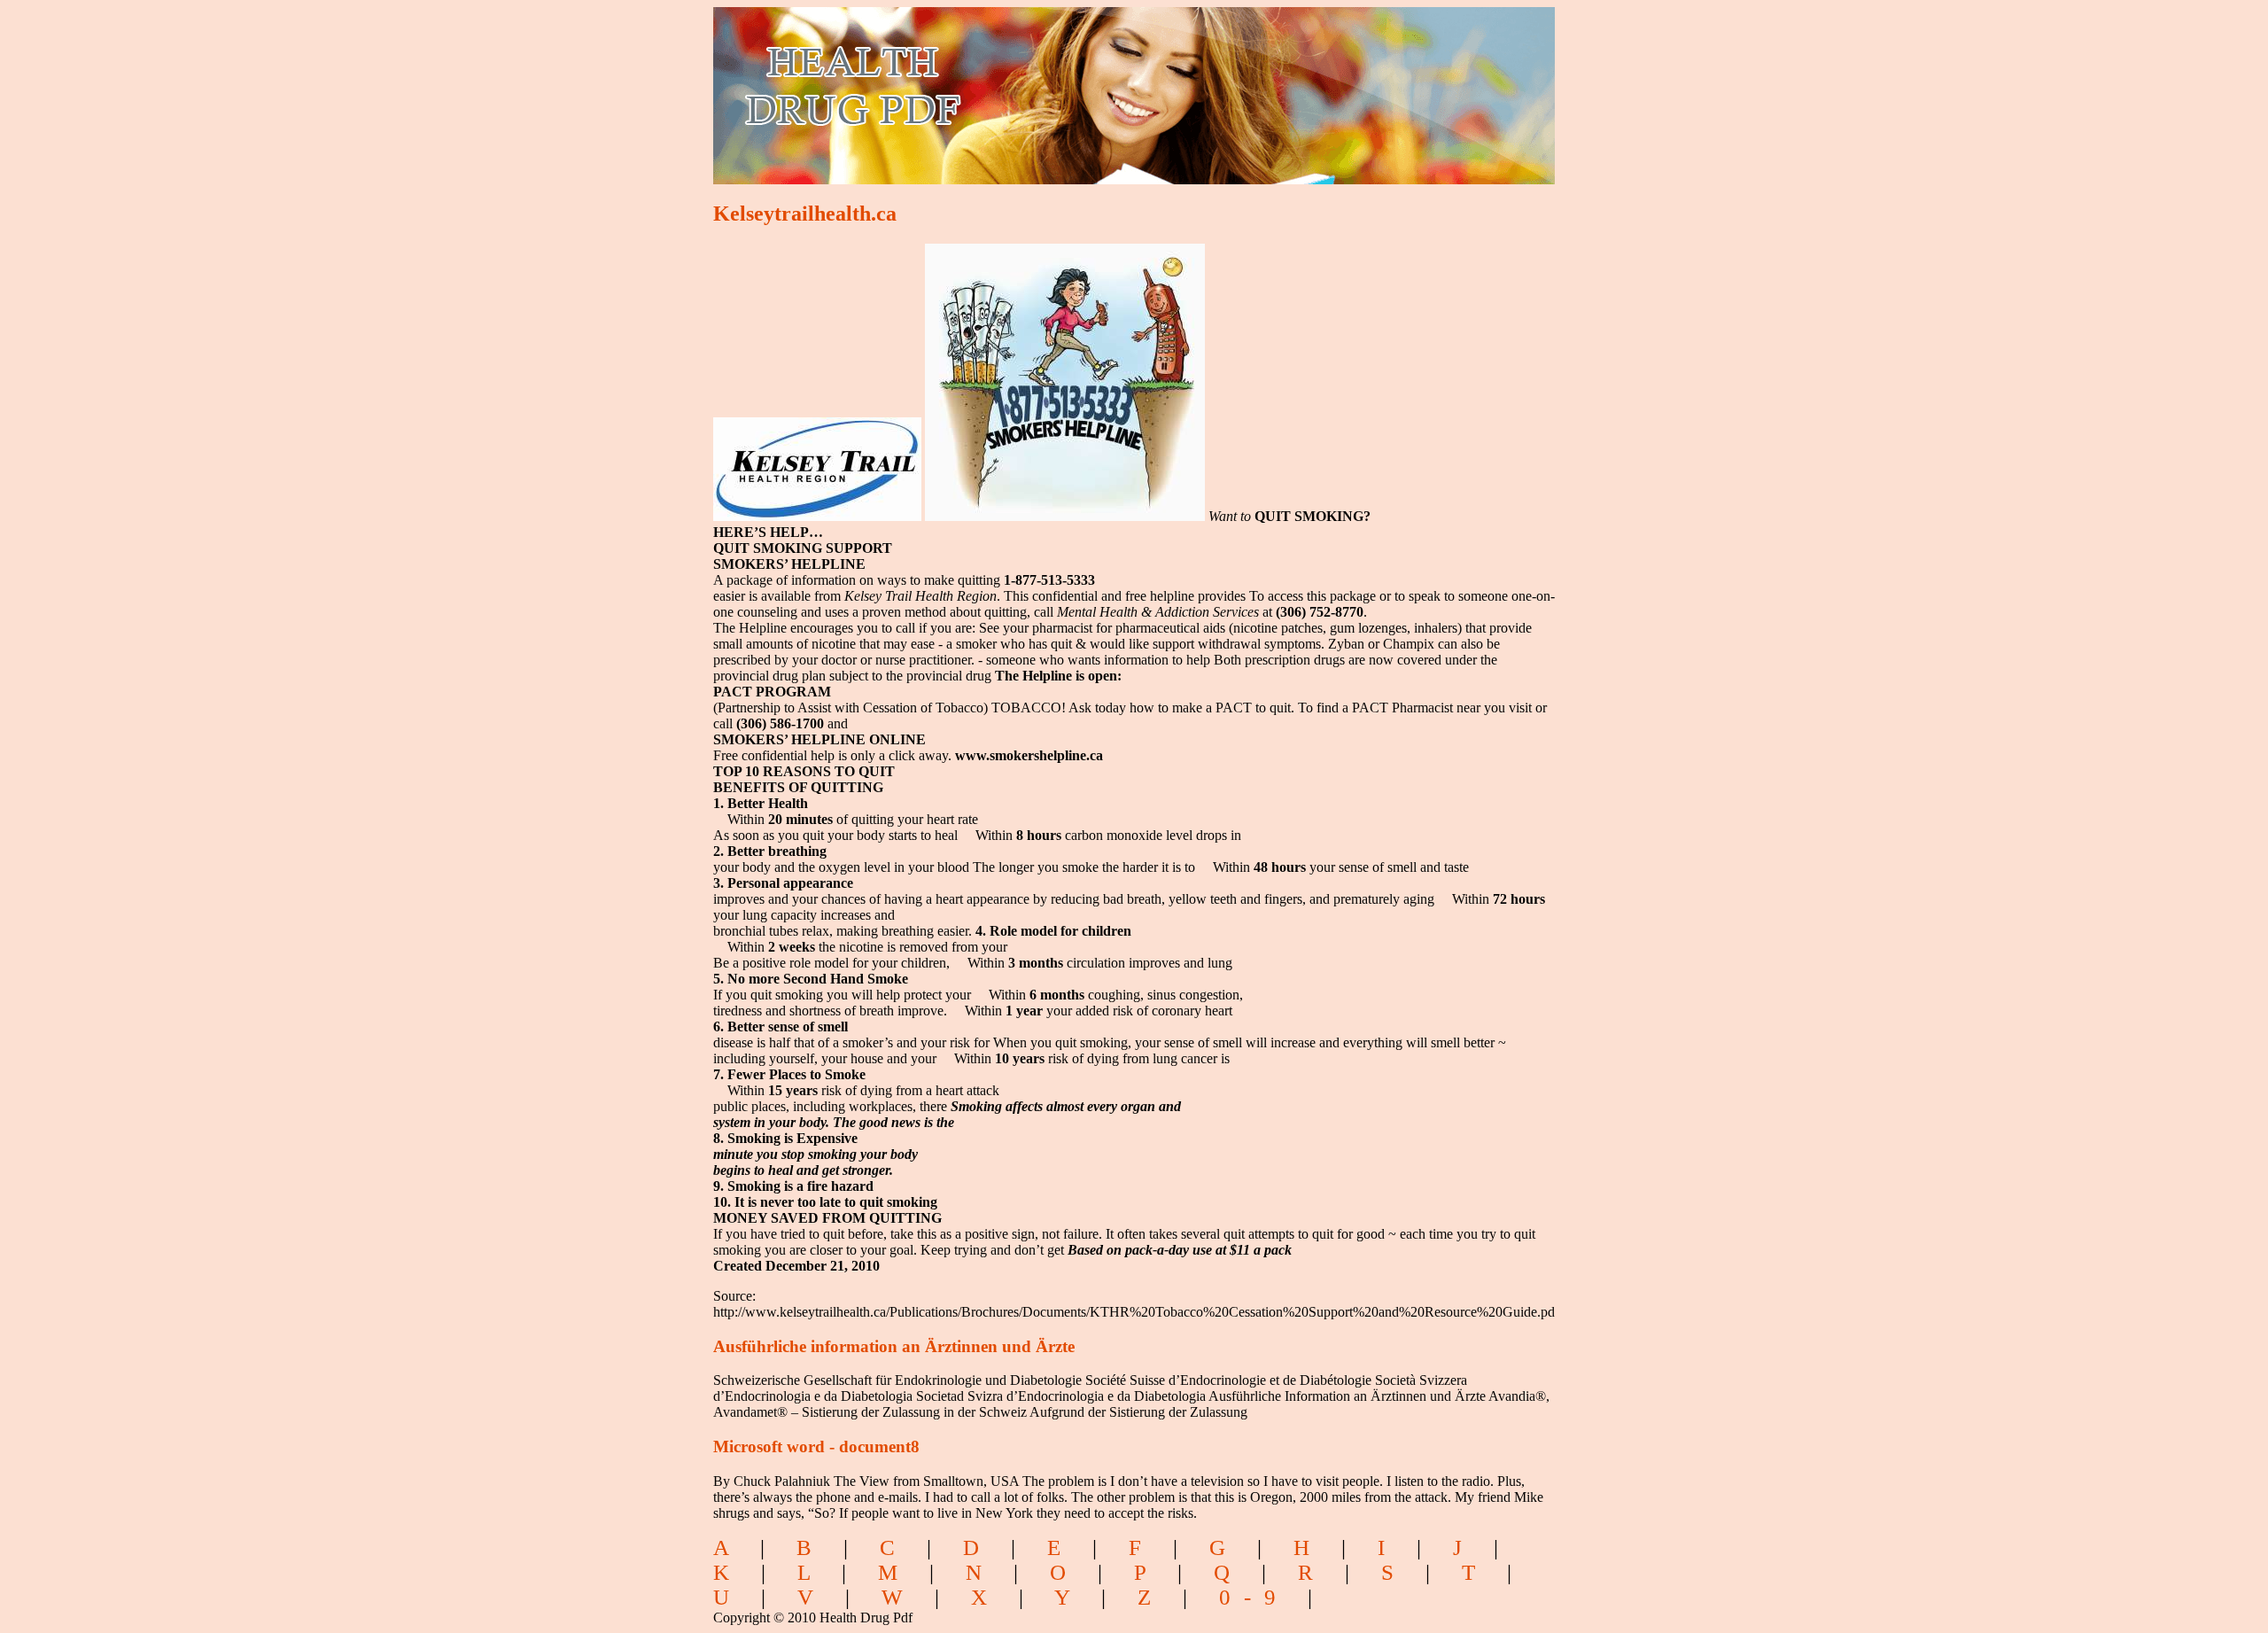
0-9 (1254, 1597)
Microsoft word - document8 (816, 1446)
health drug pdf (954, 85)
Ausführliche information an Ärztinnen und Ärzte (894, 1346)
